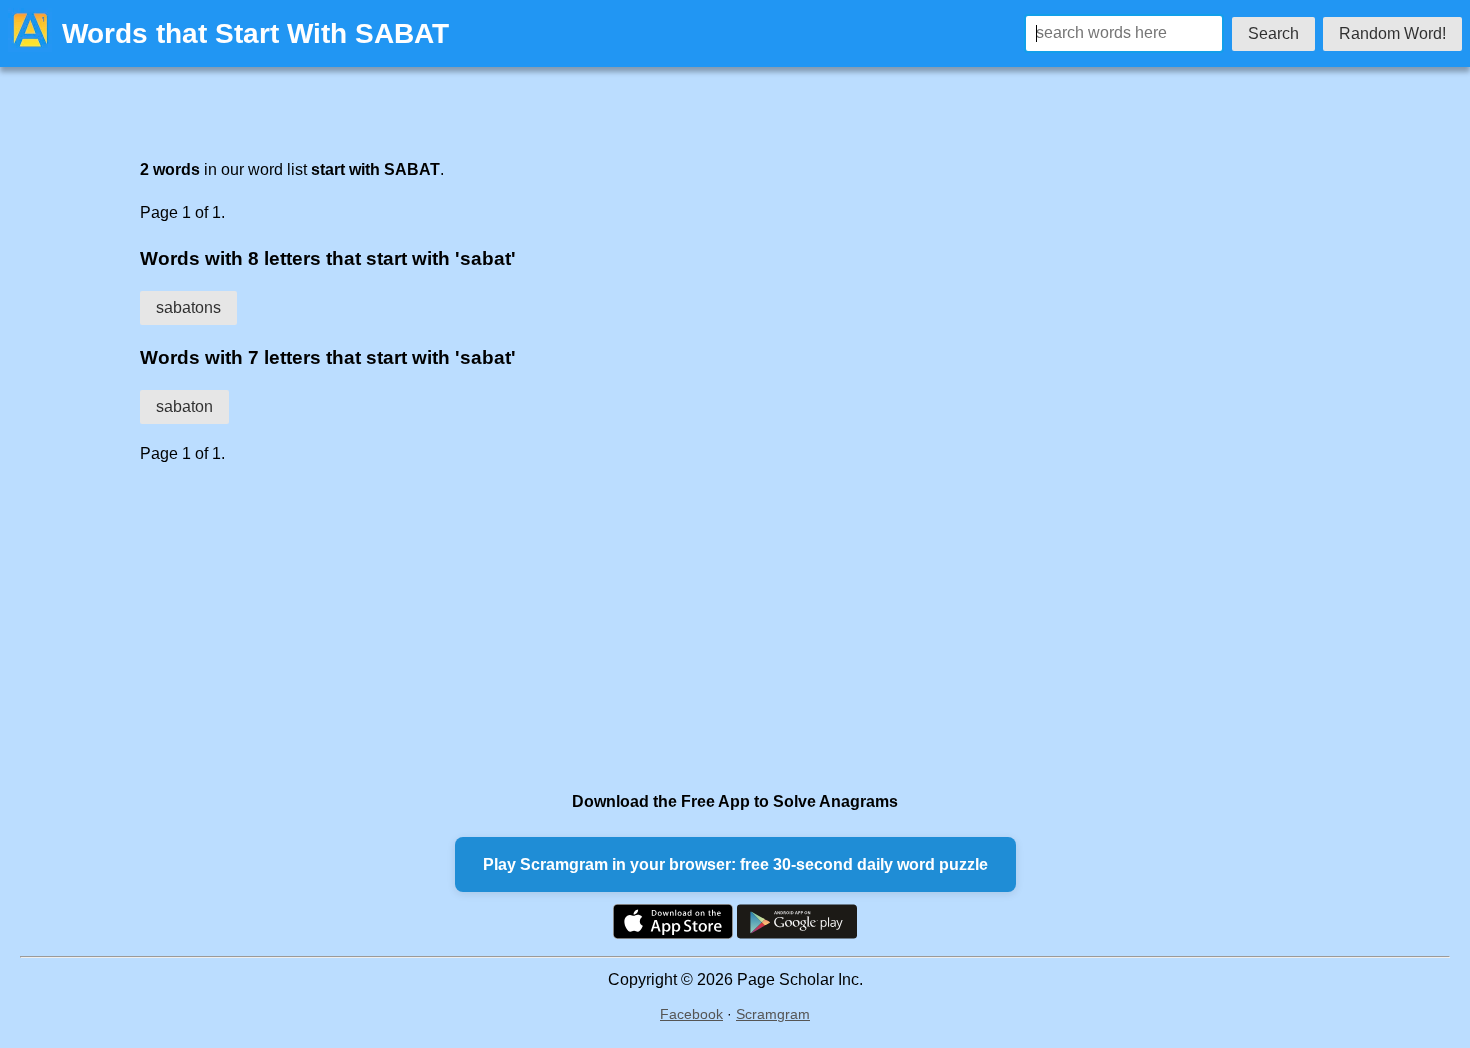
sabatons (188, 307)
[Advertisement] (695, 627)
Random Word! (1392, 33)
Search (1273, 33)
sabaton (184, 406)
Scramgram (773, 1014)
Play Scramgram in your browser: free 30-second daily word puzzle (735, 864)
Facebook (691, 1014)
